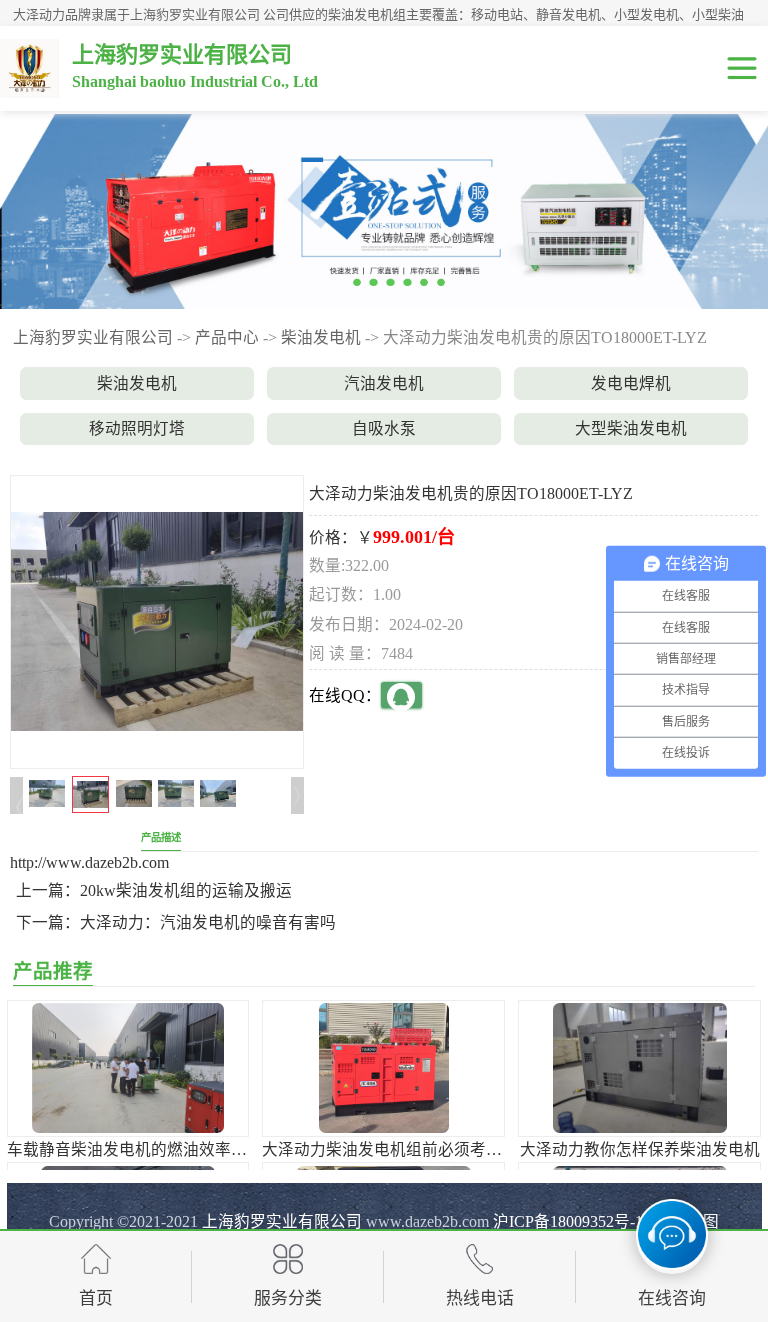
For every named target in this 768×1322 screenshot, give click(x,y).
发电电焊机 (631, 383)
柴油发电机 (321, 337)
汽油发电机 (384, 383)
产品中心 (227, 337)
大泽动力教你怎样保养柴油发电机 (640, 1149)
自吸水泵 (384, 428)
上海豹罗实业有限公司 (93, 337)
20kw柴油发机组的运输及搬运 (186, 890)
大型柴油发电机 (631, 428)
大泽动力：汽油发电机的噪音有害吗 (208, 922)
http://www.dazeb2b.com (89, 862)
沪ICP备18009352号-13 (572, 1221)
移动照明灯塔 (137, 428)
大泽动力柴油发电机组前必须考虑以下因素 (414, 1149)
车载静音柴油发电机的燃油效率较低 (135, 1149)
